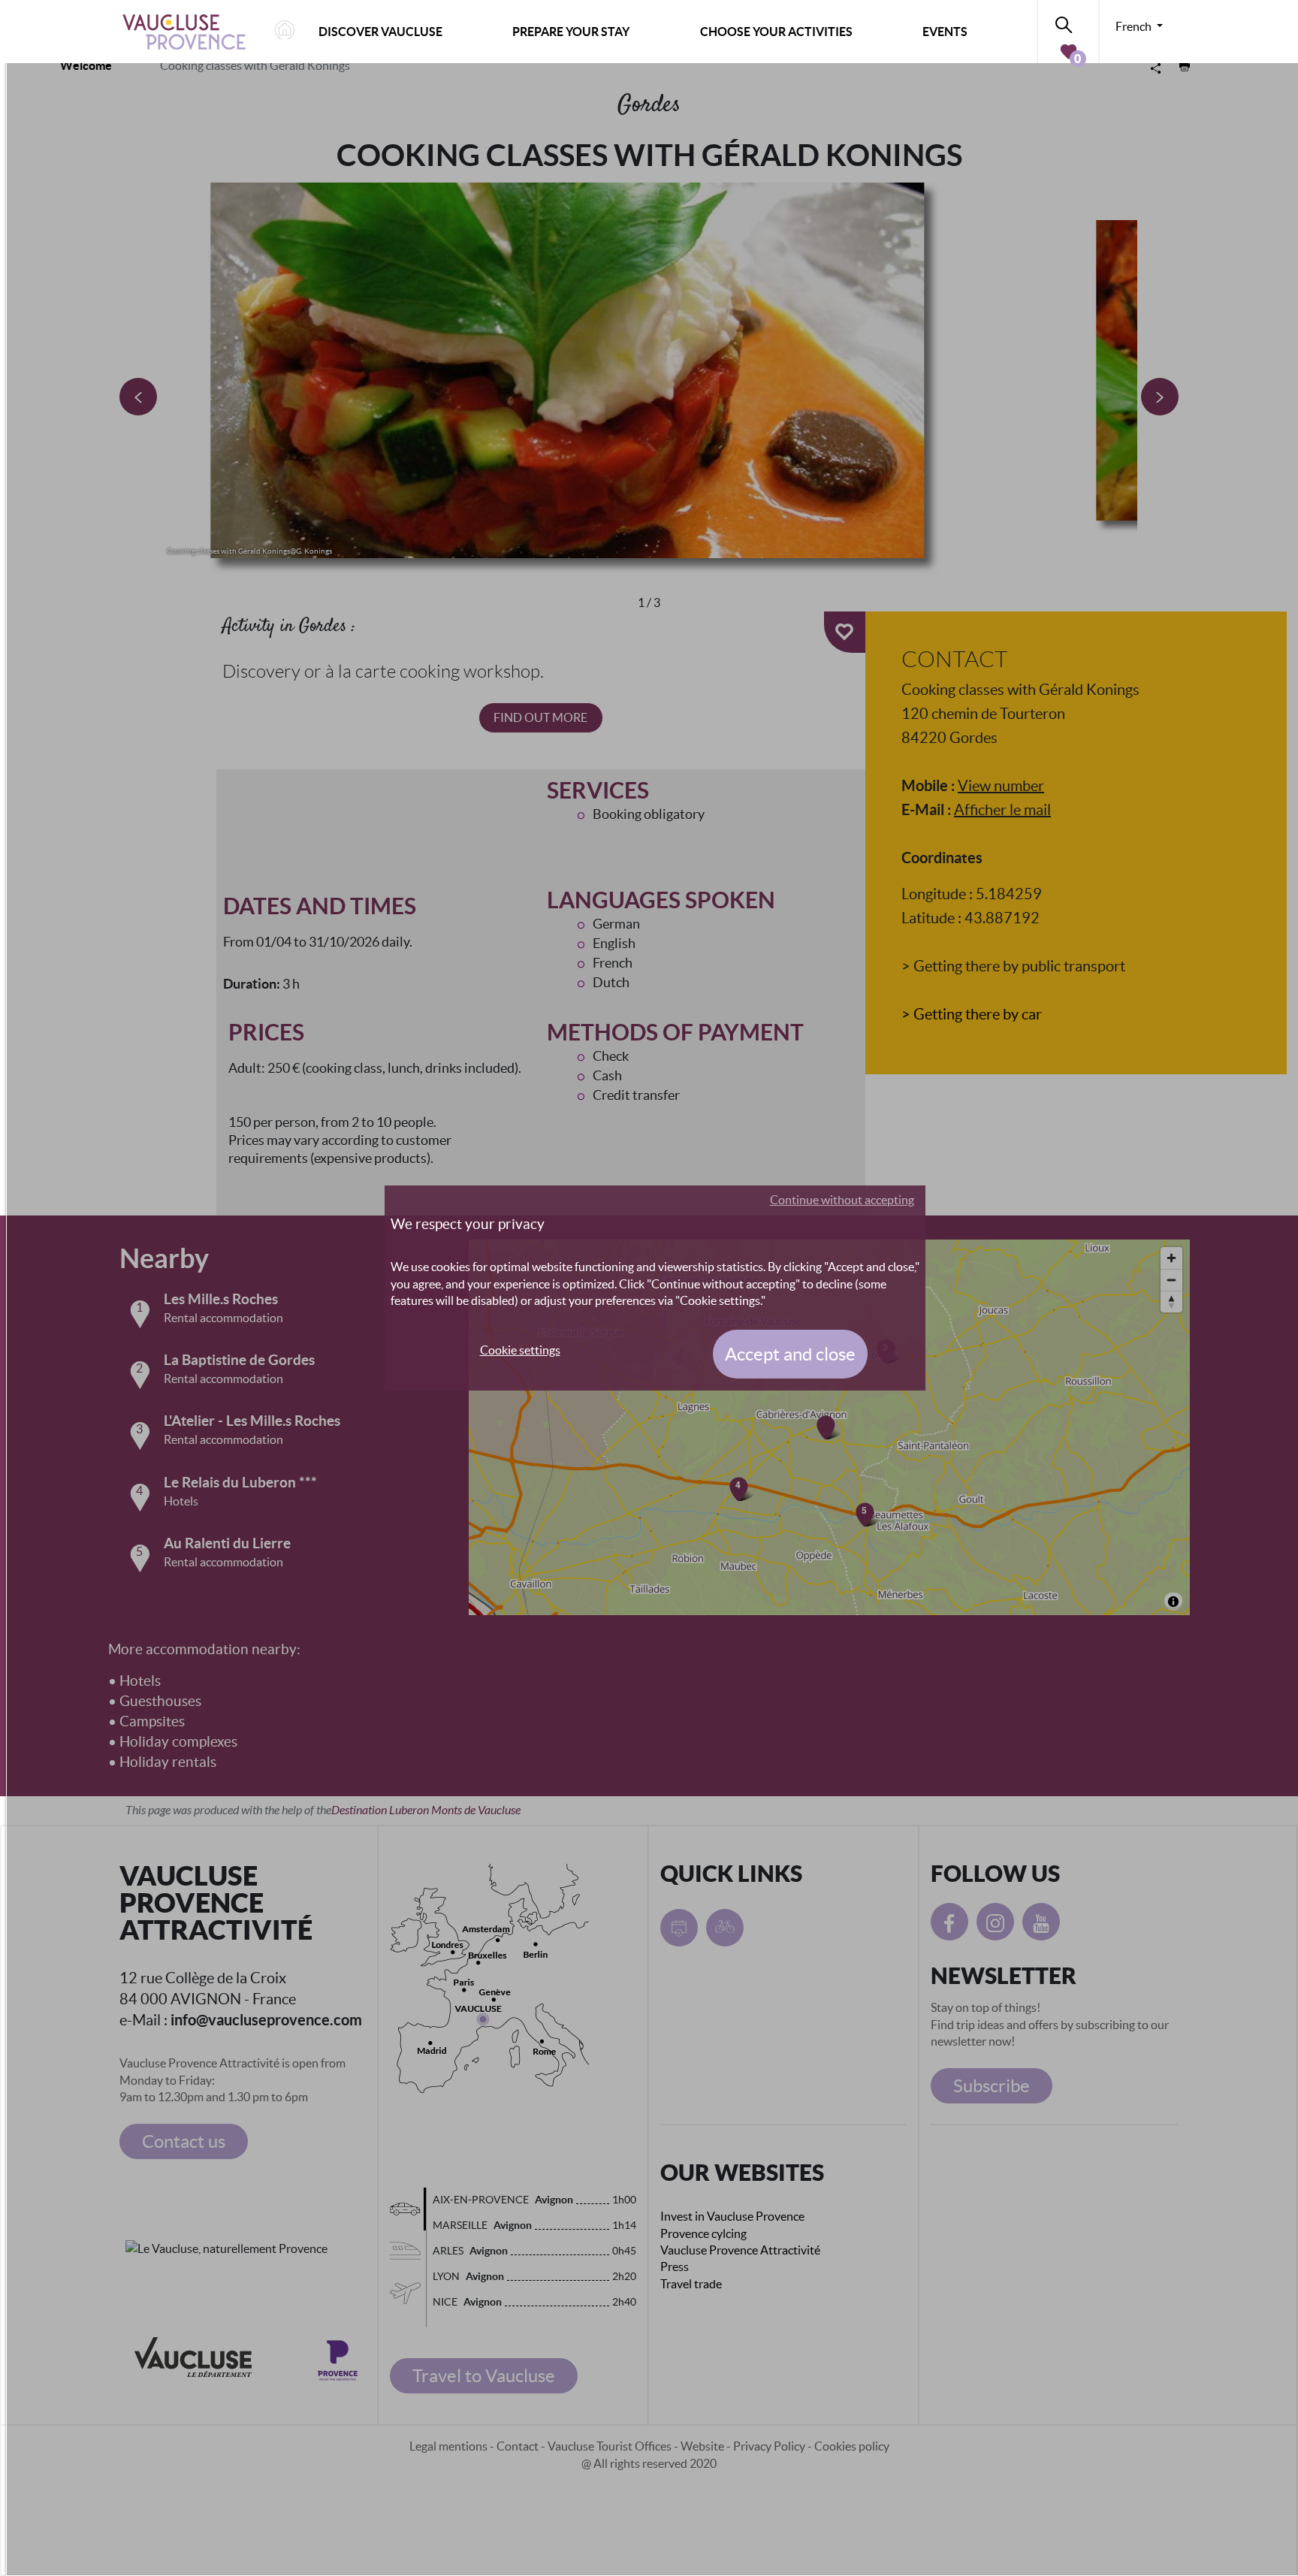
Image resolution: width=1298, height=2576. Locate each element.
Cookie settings (520, 1350)
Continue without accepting (842, 1200)
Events (945, 32)
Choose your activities (776, 32)
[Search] (1068, 22)
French (1135, 26)
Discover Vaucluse (380, 32)
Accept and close (790, 1354)
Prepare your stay (571, 32)
